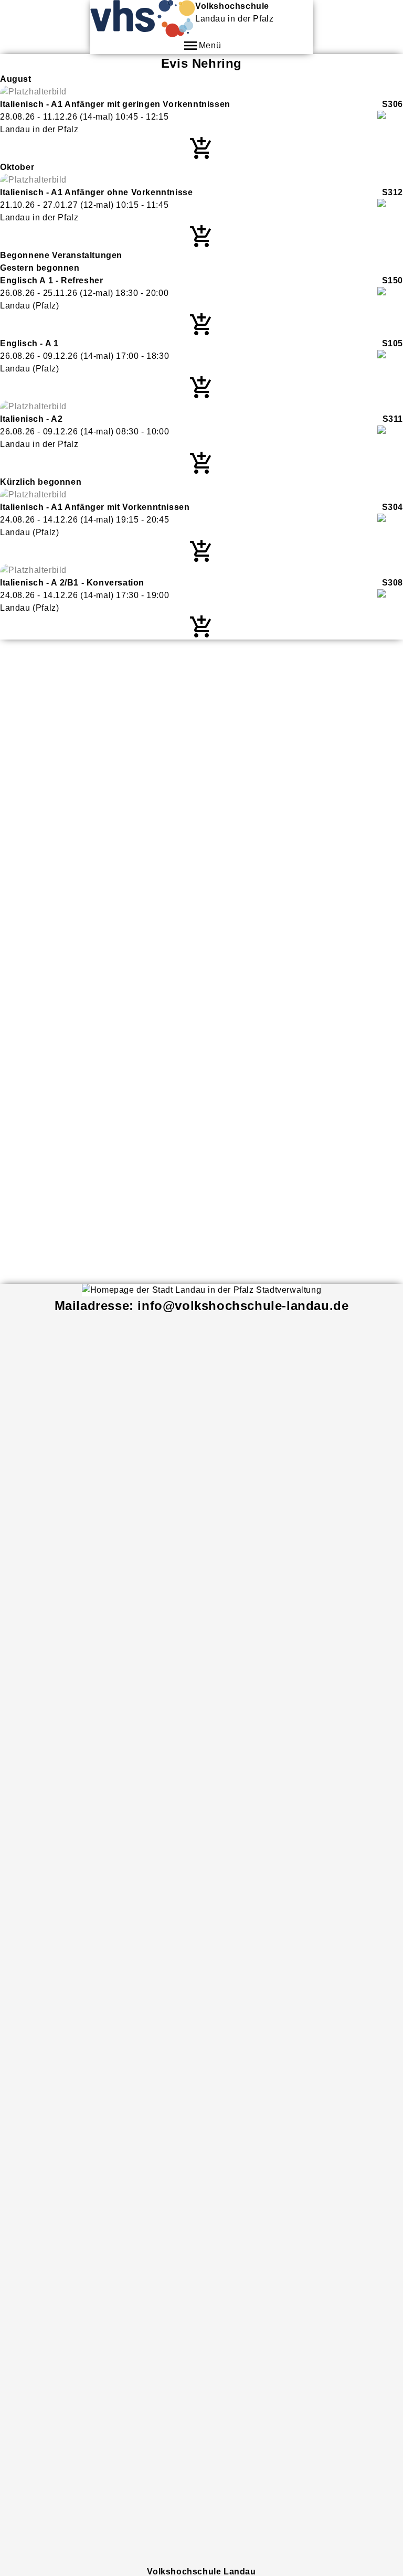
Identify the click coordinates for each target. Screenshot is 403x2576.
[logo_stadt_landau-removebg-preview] (201, 1290)
